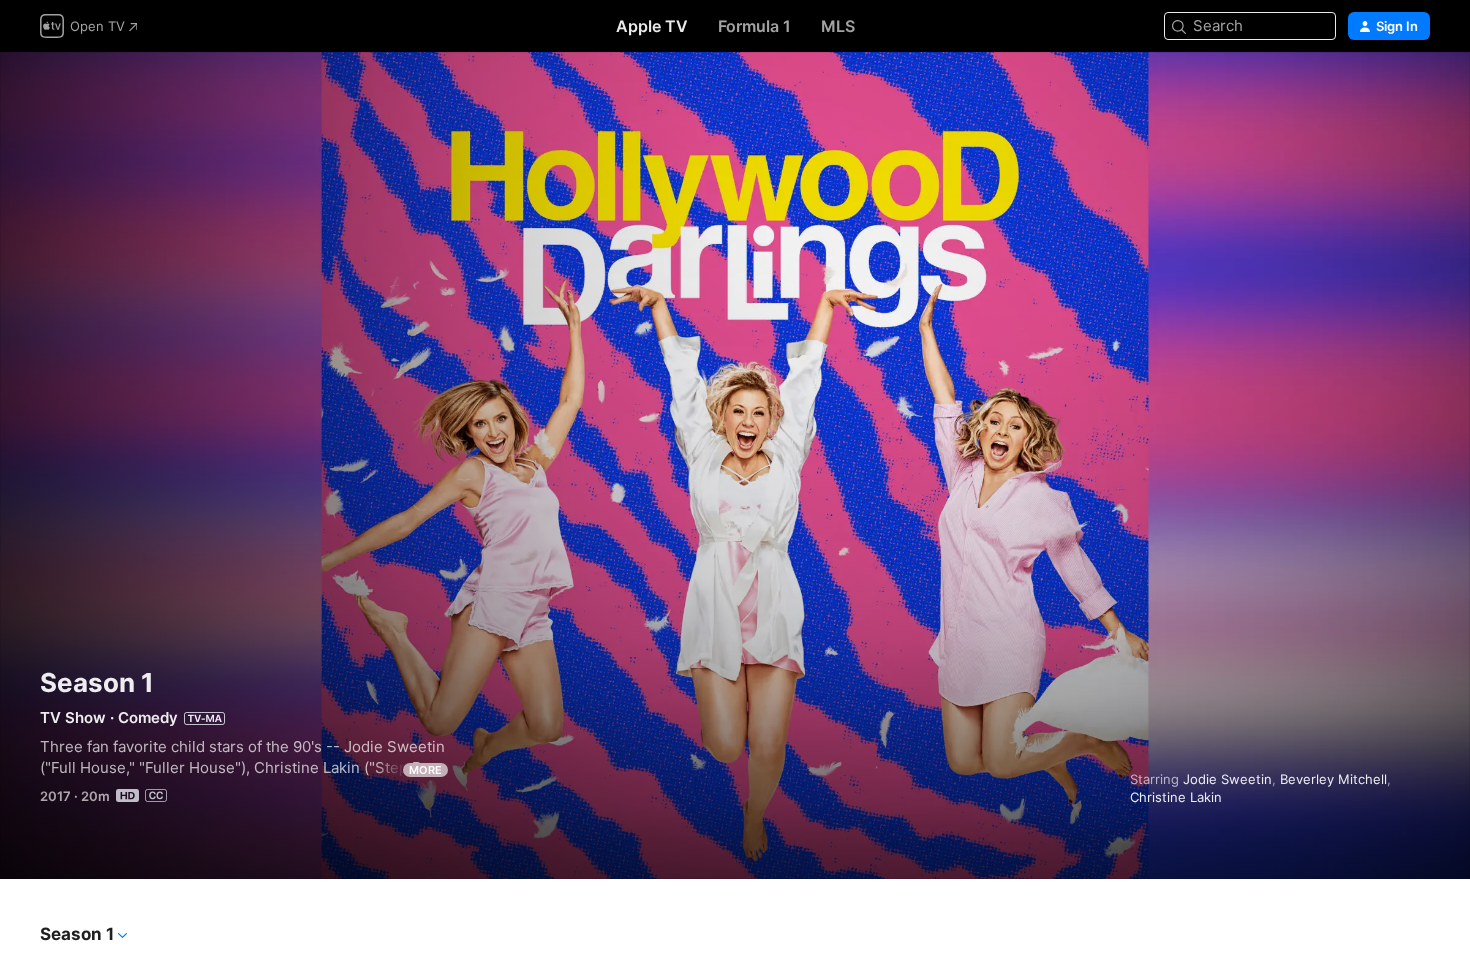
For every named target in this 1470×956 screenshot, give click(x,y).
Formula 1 (754, 26)
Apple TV (652, 26)
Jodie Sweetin (1227, 779)
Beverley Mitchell (1333, 779)
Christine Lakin (1176, 797)
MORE (425, 770)
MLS (838, 26)
